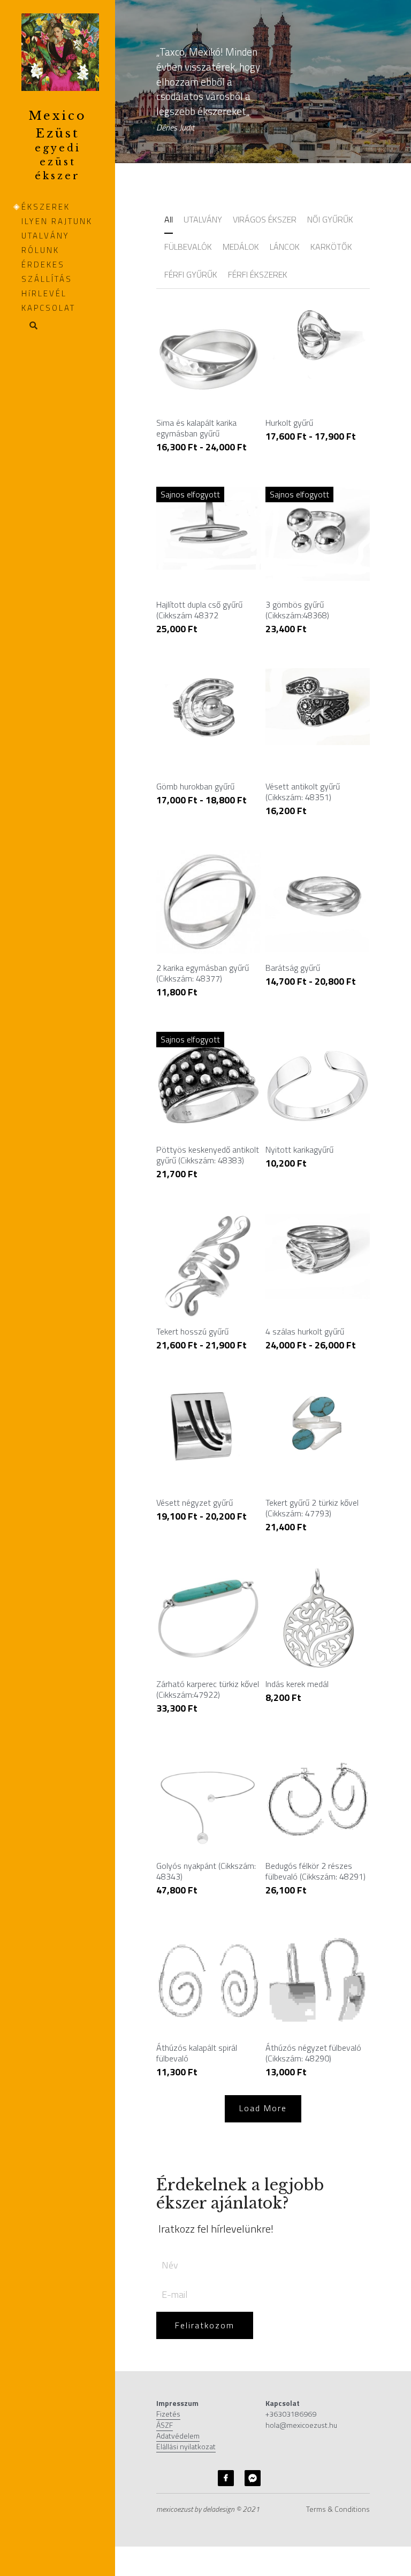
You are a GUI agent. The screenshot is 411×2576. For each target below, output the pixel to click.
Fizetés (168, 2359)
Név (170, 2210)
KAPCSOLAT (48, 308)
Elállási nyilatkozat (186, 2392)
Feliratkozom (205, 2271)
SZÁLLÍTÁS (47, 279)
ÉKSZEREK (46, 207)
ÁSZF (165, 2370)
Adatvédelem (178, 2380)
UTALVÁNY (45, 236)
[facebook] (226, 2423)
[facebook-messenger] (253, 2423)
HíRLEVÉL (44, 293)
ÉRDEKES (43, 264)
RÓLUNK (40, 250)
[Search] (30, 326)
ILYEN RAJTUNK (57, 221)
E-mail (174, 2239)
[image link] (60, 51)
